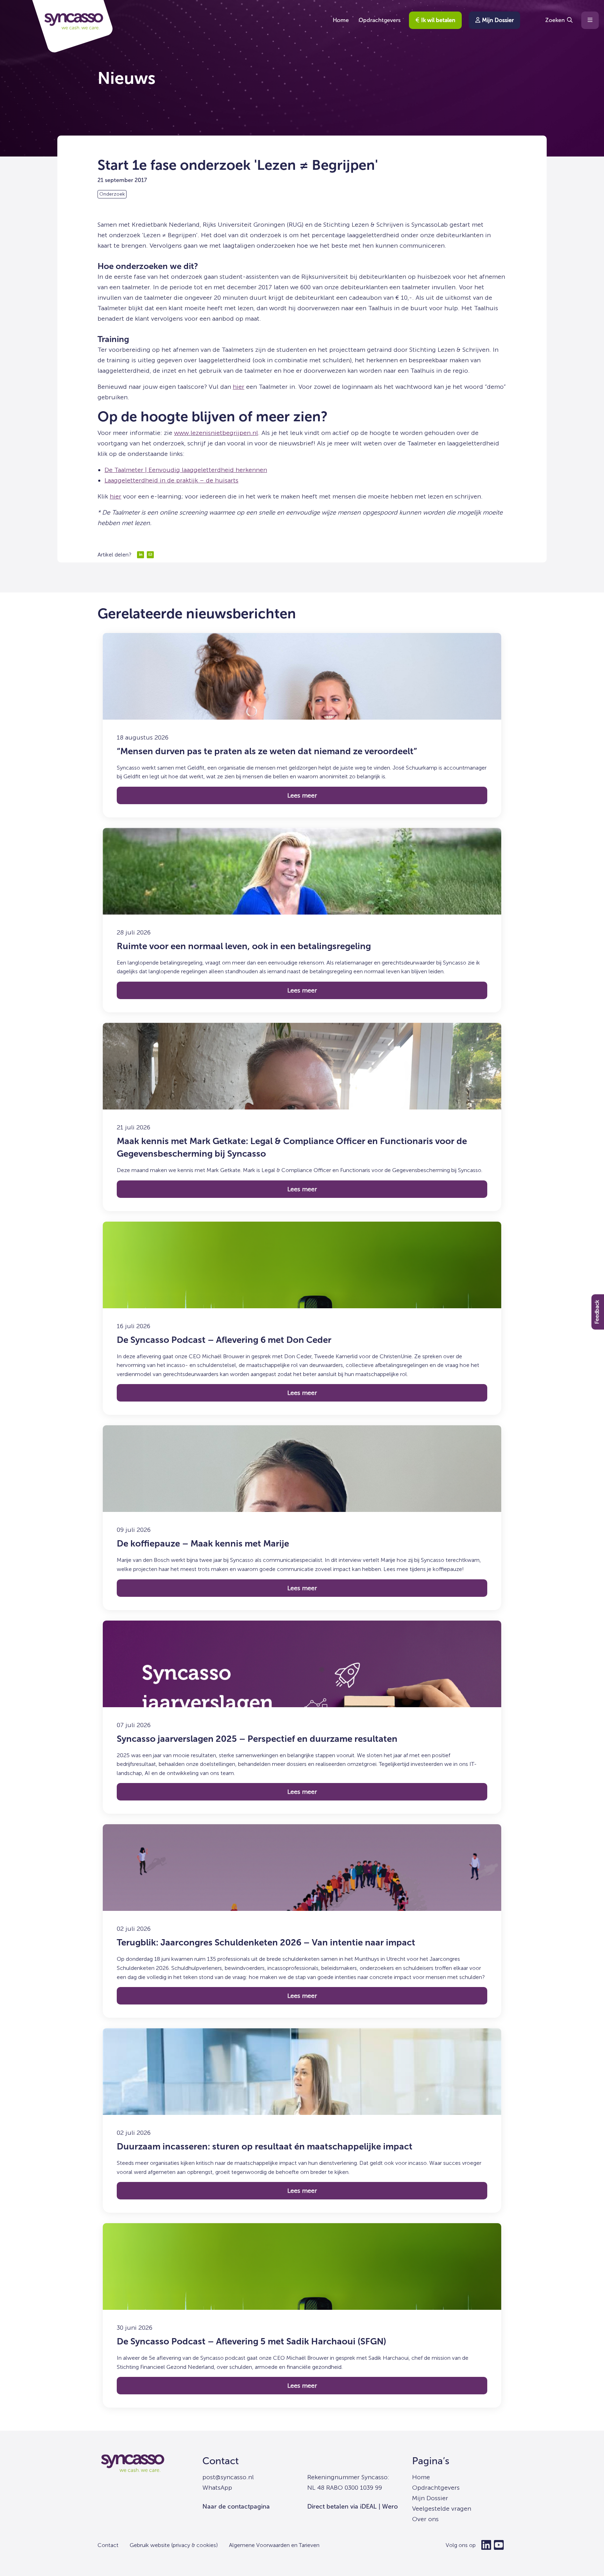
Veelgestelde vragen (442, 2509)
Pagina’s (431, 2461)
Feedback (597, 1312)
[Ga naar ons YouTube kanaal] (499, 2545)
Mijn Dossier (497, 20)
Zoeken (555, 20)
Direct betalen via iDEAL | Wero (353, 2506)
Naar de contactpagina (236, 2506)
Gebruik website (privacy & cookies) (174, 2545)
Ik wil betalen (438, 20)
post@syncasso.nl (228, 2477)
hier (239, 387)
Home (341, 20)
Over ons (425, 2519)
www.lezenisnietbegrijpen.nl (216, 433)
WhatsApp (217, 2488)
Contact (221, 2461)
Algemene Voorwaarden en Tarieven (274, 2545)
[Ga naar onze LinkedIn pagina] (486, 2545)
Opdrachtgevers (380, 20)
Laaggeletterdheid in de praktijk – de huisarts (171, 480)
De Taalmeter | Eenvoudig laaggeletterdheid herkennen (186, 470)
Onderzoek (112, 194)
